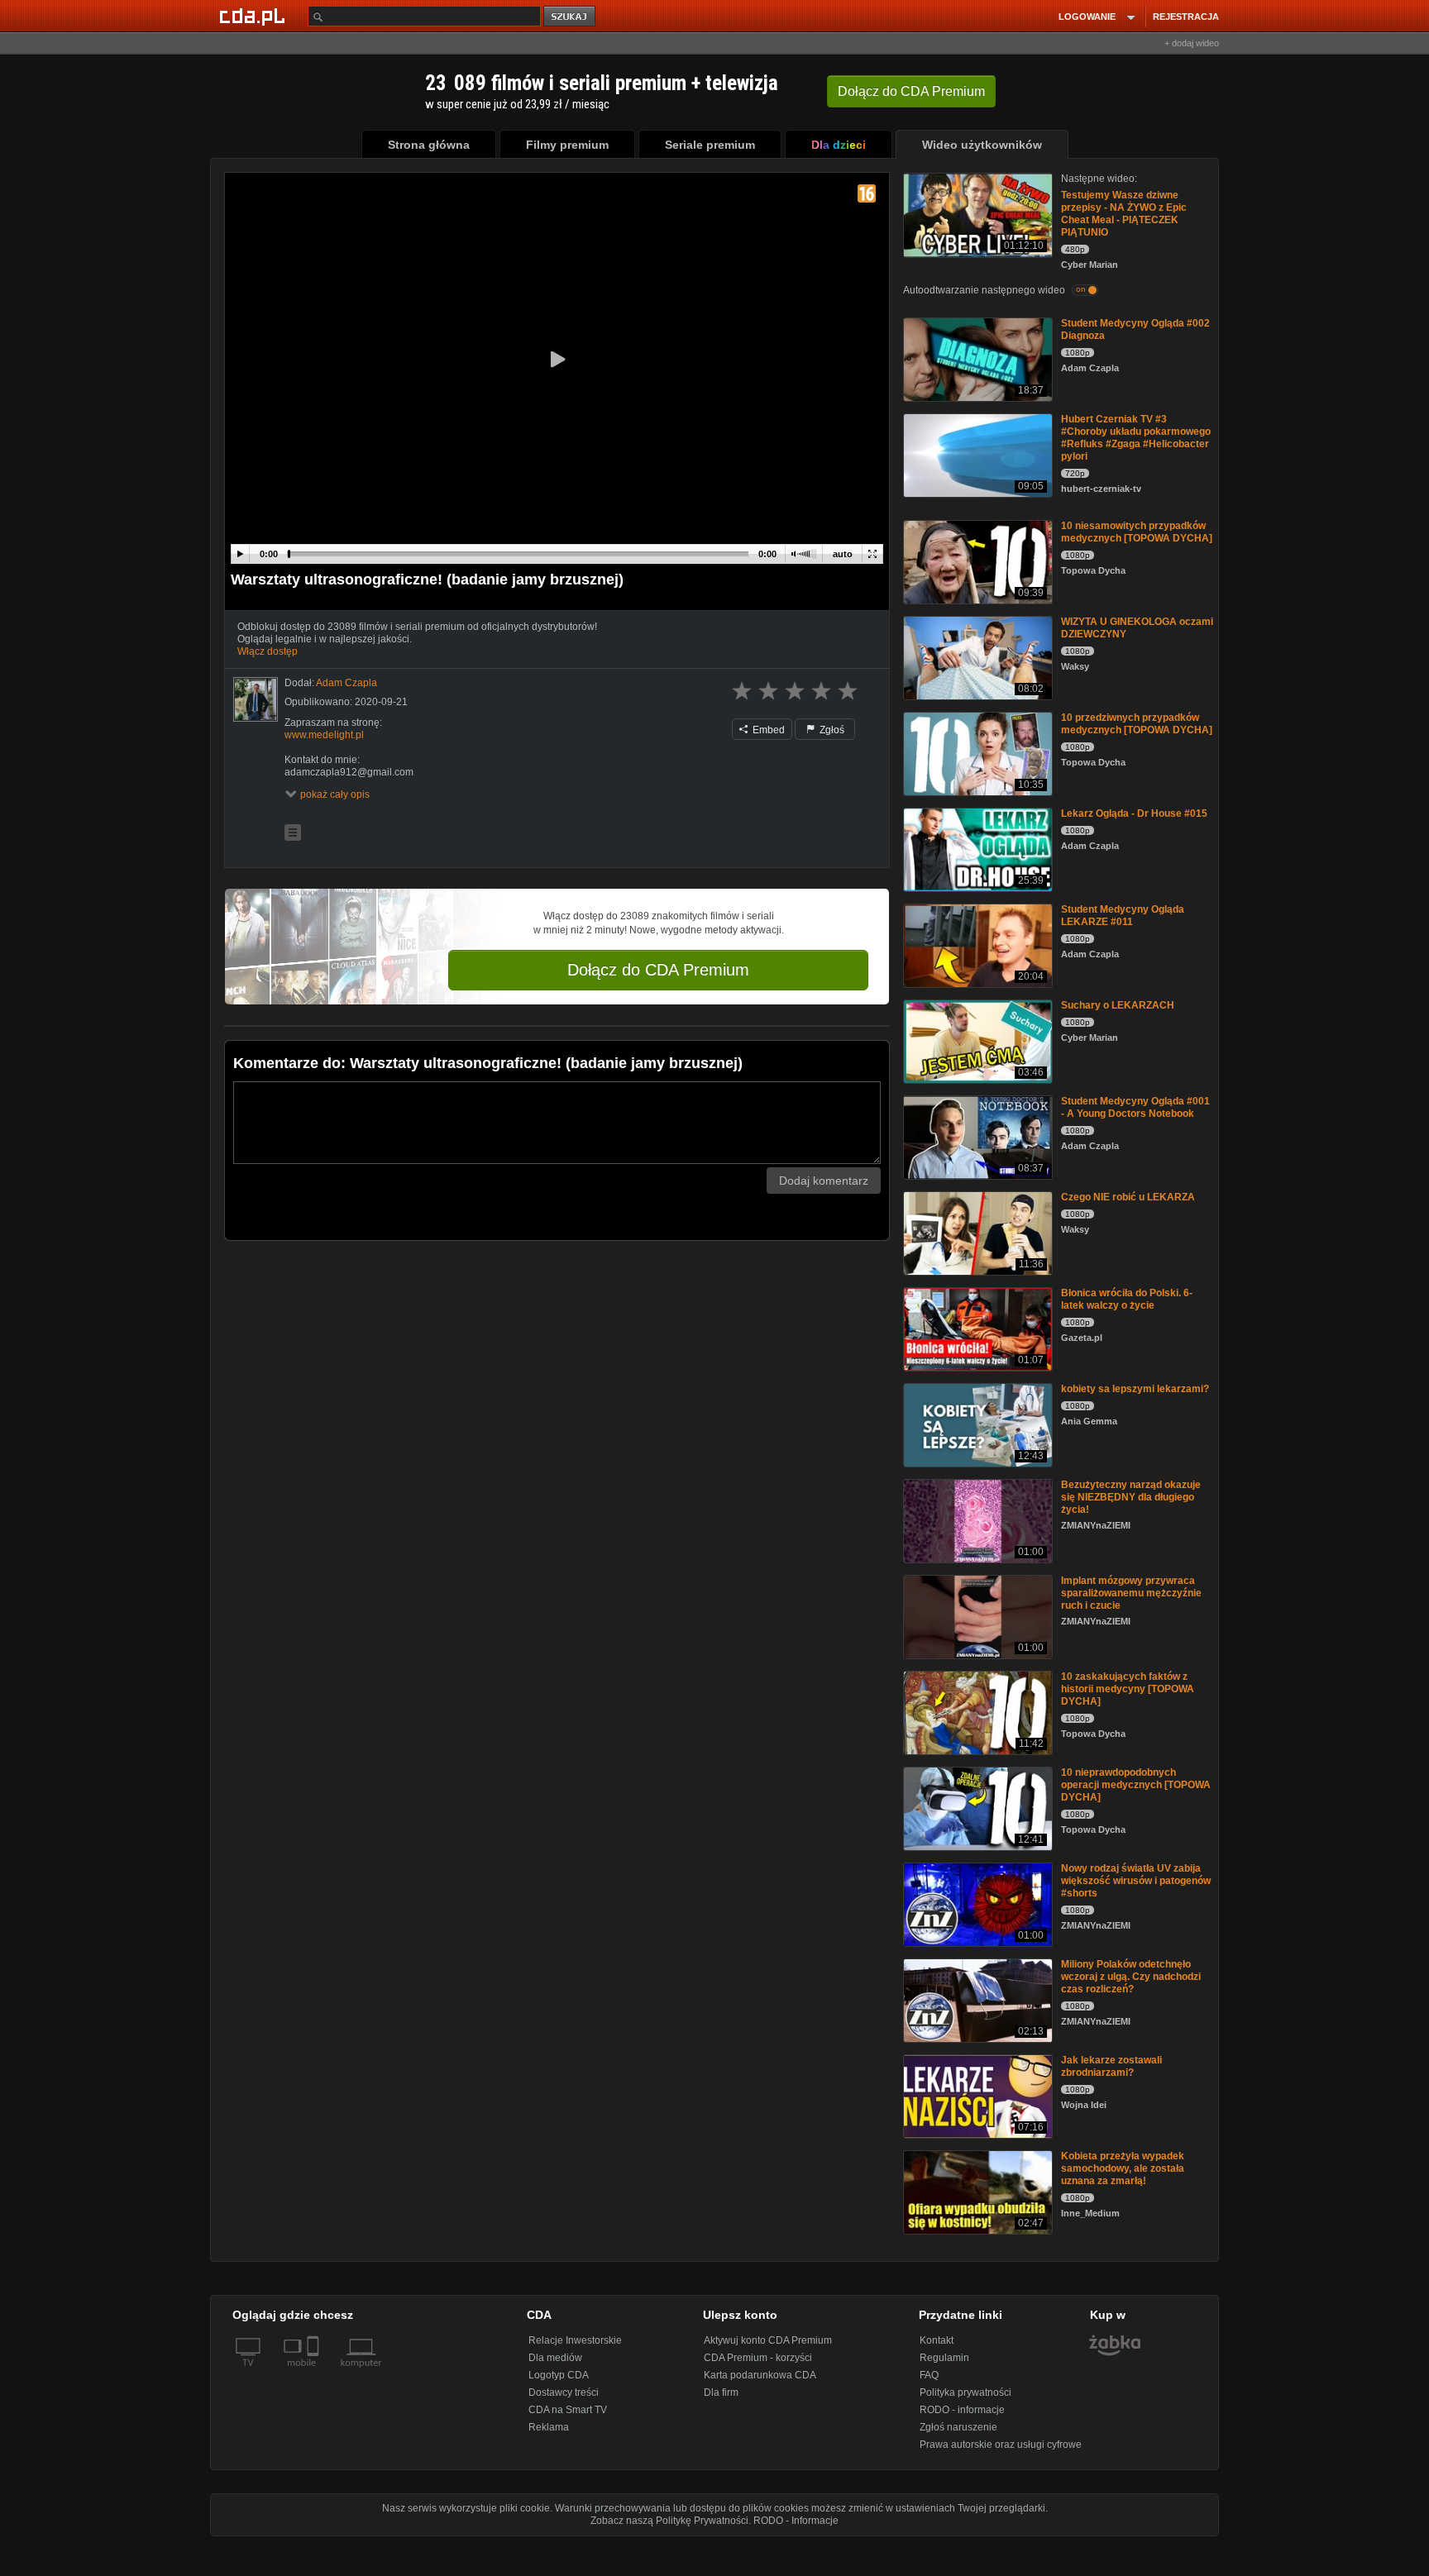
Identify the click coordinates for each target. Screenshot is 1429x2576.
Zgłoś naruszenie (958, 2427)
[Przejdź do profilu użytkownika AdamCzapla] (256, 699)
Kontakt (937, 2340)
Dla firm (721, 2392)
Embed (767, 730)
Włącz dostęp (268, 651)
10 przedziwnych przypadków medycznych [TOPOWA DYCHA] (1137, 724)
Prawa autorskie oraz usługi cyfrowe (1001, 2445)
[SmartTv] (315, 2373)
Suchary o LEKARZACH (1118, 1005)
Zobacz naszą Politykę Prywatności (669, 2521)
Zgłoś (831, 730)
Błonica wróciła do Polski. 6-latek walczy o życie (1127, 1299)
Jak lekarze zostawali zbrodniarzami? (1111, 2066)
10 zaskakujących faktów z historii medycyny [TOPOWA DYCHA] (1128, 1689)
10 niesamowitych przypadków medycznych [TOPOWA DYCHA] (1137, 532)
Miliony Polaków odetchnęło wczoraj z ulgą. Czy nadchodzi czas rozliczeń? (1131, 1977)
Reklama (549, 2427)
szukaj (571, 17)
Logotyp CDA (559, 2375)
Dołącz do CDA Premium (658, 970)
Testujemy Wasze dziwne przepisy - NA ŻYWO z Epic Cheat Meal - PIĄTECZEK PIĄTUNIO (1124, 214)
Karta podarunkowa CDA (760, 2375)
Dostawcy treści (564, 2392)
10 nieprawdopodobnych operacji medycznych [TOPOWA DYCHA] (1136, 1785)
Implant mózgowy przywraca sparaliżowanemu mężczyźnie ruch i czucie (1131, 1593)
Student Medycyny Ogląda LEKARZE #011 (1123, 916)
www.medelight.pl (324, 735)
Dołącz (911, 91)
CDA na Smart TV (568, 2410)
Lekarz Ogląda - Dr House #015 (1134, 813)
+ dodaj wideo (1192, 43)
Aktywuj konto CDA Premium (768, 2340)
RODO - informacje (962, 2410)
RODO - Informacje (796, 2521)
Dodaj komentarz (824, 1181)
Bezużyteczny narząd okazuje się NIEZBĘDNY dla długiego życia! (1131, 1497)
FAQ (929, 2375)
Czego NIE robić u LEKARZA (1128, 1197)
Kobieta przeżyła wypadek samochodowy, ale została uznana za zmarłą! (1123, 2168)
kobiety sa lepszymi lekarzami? (1135, 1389)
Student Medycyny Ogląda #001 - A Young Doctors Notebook (1135, 1107)
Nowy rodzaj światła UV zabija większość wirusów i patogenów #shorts (1136, 1881)
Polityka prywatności (965, 2392)
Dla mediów (555, 2358)
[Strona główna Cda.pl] (255, 16)
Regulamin (944, 2358)
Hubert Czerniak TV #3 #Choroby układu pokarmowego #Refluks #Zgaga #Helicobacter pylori (1136, 438)
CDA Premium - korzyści (758, 2358)
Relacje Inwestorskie (575, 2340)
